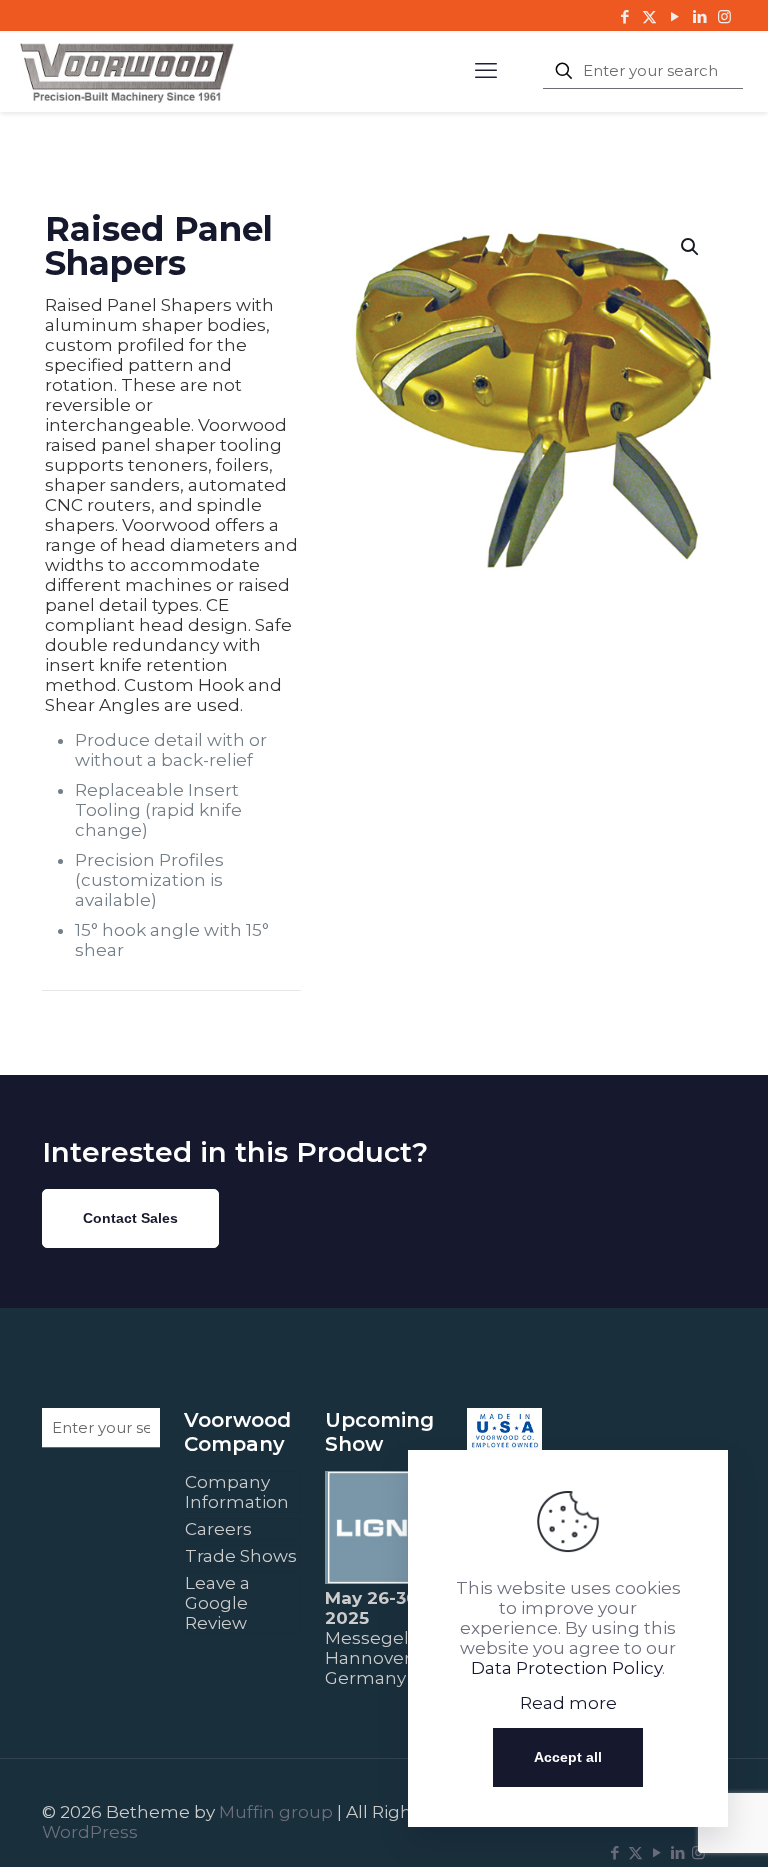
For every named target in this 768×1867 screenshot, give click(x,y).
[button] (691, 247)
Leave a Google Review (217, 1603)
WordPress (90, 1832)
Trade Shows (241, 1556)
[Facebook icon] (624, 16)
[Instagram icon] (724, 16)
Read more (568, 1703)
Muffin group (276, 1812)
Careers (218, 1529)
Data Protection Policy (566, 1668)
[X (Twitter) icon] (649, 16)
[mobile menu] (486, 71)
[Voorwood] (127, 71)
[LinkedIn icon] (699, 16)
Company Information (237, 1492)
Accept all (568, 1757)
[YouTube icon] (674, 16)
